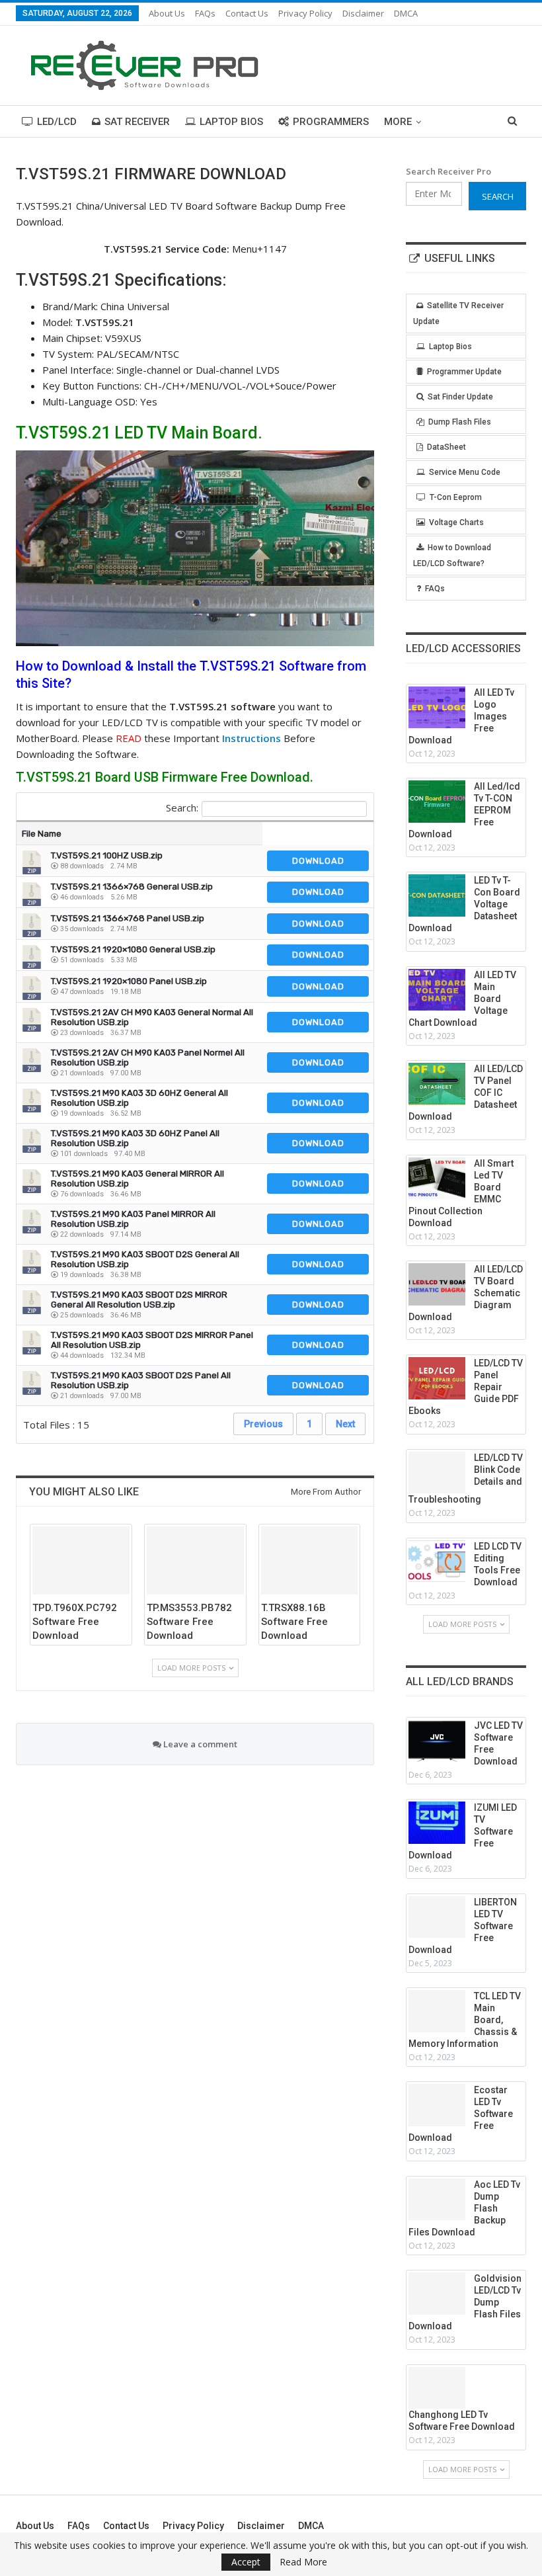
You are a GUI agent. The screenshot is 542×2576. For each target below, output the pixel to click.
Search (498, 196)
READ (129, 738)
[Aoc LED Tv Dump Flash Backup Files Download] (437, 2200)
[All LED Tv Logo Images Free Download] (437, 708)
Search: (182, 808)
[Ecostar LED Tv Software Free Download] (437, 2105)
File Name (42, 834)
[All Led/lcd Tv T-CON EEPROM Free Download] (437, 802)
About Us (167, 13)
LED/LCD (57, 122)
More (398, 122)
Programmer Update (464, 372)
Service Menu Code (465, 472)
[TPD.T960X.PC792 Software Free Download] (81, 1560)
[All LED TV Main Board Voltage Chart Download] (437, 990)
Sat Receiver (137, 122)
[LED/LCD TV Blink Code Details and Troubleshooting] (437, 1473)
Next (345, 1424)
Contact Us (247, 13)
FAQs (205, 13)
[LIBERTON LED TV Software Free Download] (437, 1917)
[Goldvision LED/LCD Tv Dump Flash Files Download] (437, 2294)
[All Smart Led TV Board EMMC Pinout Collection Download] (437, 1179)
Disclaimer (363, 13)
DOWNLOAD (318, 861)
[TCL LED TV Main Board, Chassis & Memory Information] (437, 2011)
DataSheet (446, 447)
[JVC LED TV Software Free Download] (437, 1741)
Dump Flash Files (460, 422)
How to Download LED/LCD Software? (452, 556)
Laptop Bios (231, 122)
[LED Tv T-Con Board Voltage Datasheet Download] (437, 895)
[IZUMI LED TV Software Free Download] (437, 1823)
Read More (303, 2562)
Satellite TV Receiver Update (458, 313)
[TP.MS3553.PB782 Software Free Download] (195, 1560)
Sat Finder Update (460, 397)
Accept (246, 2562)
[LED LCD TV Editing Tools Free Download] (437, 1561)
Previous (263, 1424)
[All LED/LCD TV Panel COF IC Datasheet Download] (437, 1084)
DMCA (406, 13)
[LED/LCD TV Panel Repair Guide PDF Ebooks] (437, 1378)
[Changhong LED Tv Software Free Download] (437, 2388)
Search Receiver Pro (448, 171)
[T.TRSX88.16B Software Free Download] (310, 1560)
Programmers (331, 122)
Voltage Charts (456, 522)
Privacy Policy (305, 13)
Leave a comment (199, 1744)
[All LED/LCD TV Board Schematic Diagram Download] (437, 1284)
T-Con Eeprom (456, 497)
